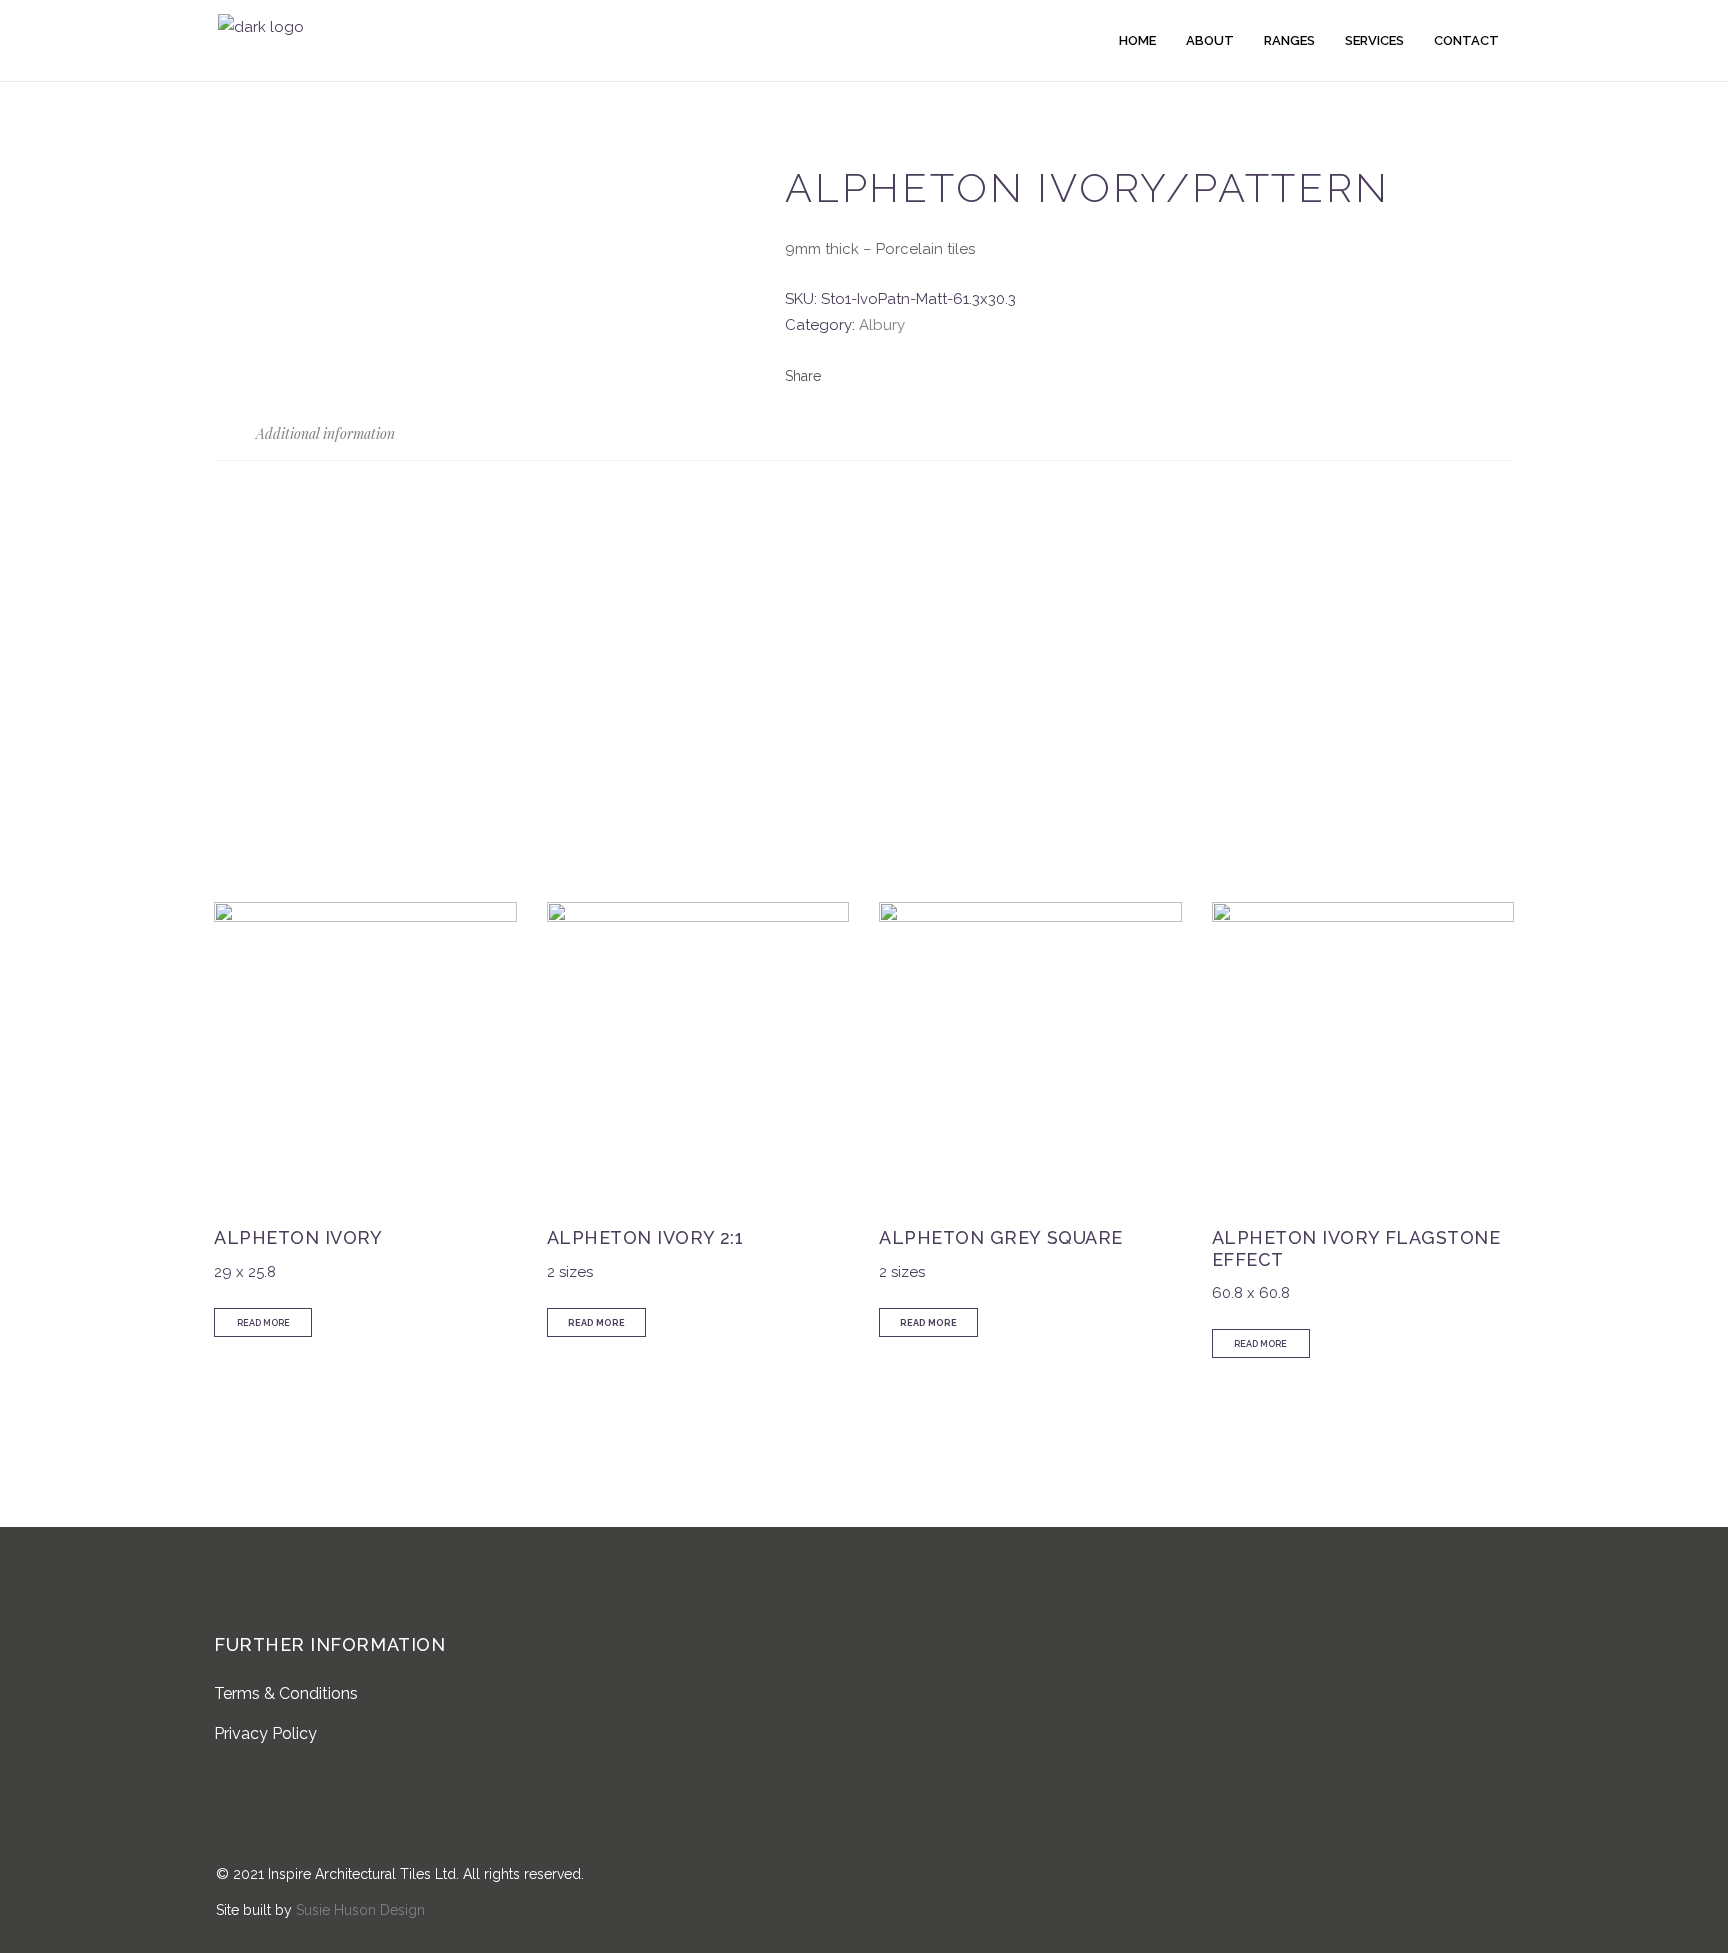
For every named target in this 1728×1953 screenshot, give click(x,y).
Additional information (323, 433)
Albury (882, 325)
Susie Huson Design (360, 1910)
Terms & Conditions (286, 1693)
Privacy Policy (265, 1733)
